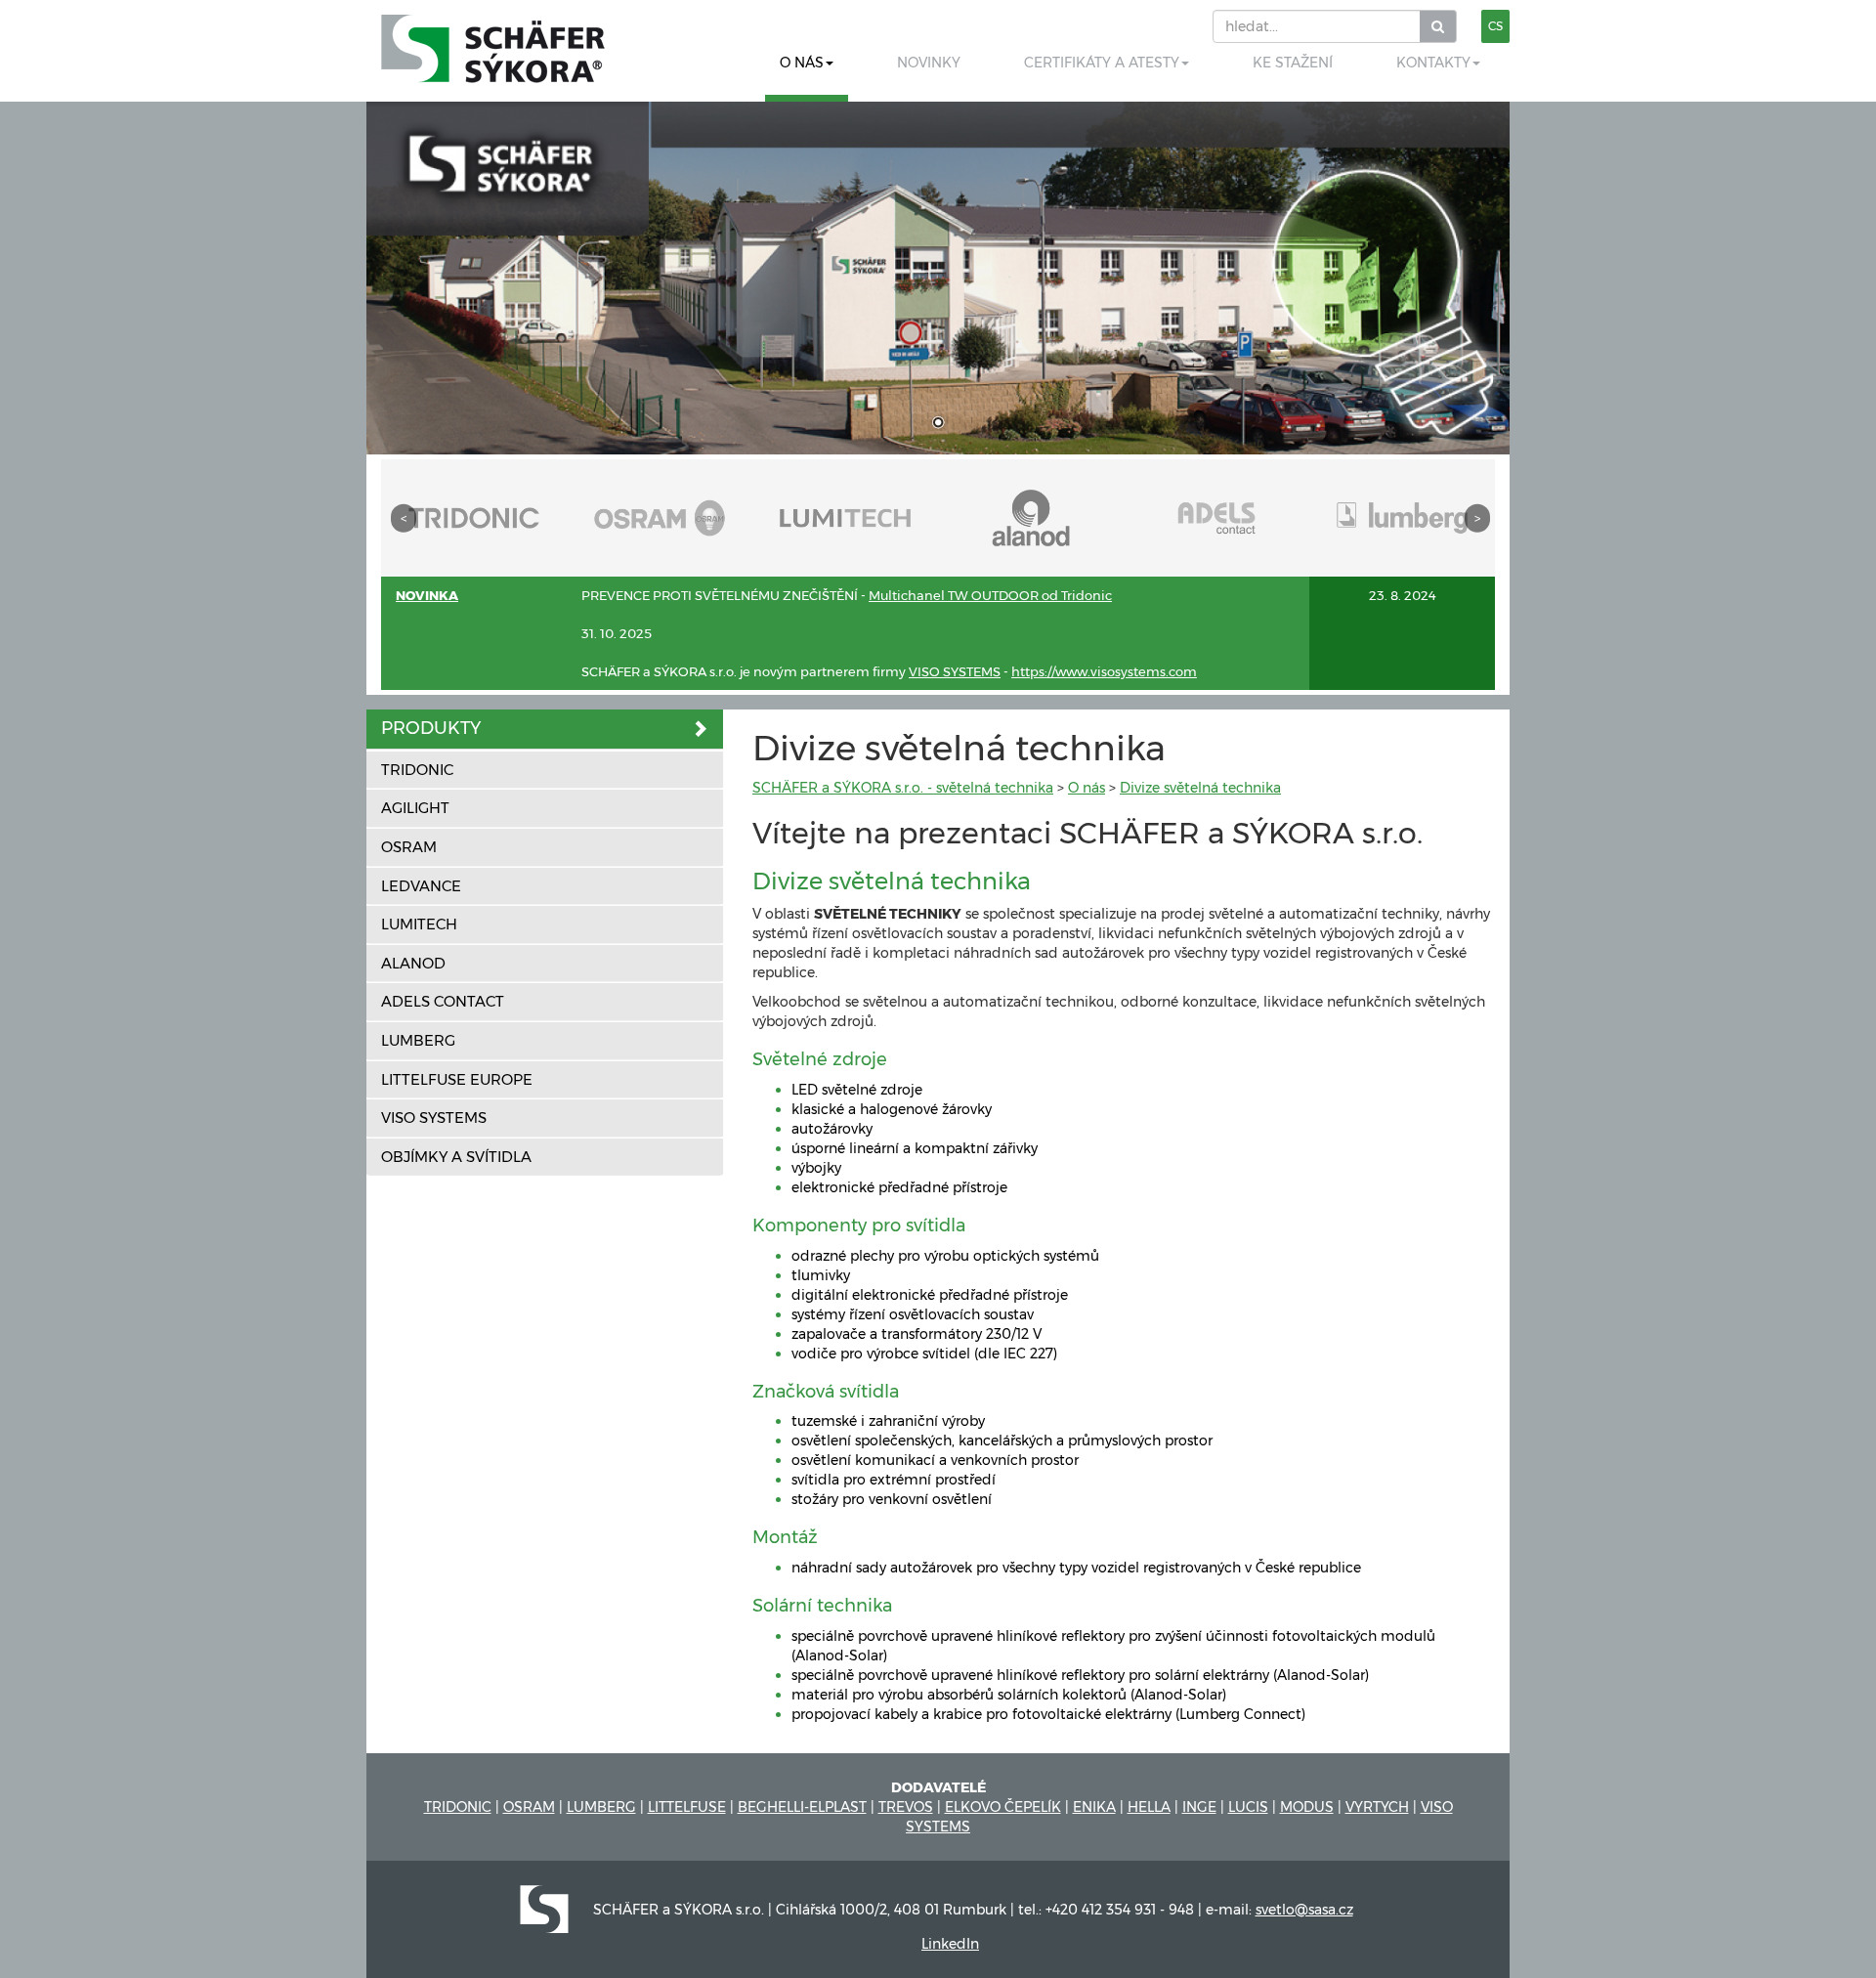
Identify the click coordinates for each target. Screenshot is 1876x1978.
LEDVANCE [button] (421, 886)
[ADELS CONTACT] (1216, 517)
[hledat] (1438, 26)
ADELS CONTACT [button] (443, 1001)
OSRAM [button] (409, 847)
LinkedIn (950, 1944)
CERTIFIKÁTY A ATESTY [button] (1102, 63)
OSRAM (529, 1807)
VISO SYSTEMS (955, 671)
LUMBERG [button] (418, 1040)
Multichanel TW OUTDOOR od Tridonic (990, 595)
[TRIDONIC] (474, 517)
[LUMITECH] (845, 517)
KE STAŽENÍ (1293, 63)
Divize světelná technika (1200, 788)
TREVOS (906, 1807)
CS (1495, 26)
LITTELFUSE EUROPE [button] (457, 1079)
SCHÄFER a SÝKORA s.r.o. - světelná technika (903, 788)
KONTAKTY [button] (1433, 63)
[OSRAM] (660, 517)
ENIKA (1094, 1807)
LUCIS (1248, 1807)
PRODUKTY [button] (431, 728)
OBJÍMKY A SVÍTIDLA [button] (456, 1157)
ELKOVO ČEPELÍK (1003, 1807)
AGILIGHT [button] (415, 808)
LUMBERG (601, 1807)
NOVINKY (929, 63)
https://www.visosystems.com (1104, 671)
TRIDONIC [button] (417, 770)
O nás (1087, 788)
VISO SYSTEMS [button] (434, 1118)
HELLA (1149, 1807)
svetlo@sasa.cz (1304, 1910)
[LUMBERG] (1402, 517)
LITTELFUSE (687, 1807)
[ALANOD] (1031, 517)
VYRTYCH (1377, 1807)
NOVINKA (427, 595)
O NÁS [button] (802, 63)
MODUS (1307, 1807)
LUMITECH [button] (419, 924)
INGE (1199, 1807)
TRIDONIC (458, 1807)
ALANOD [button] (413, 963)
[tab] (545, 729)
